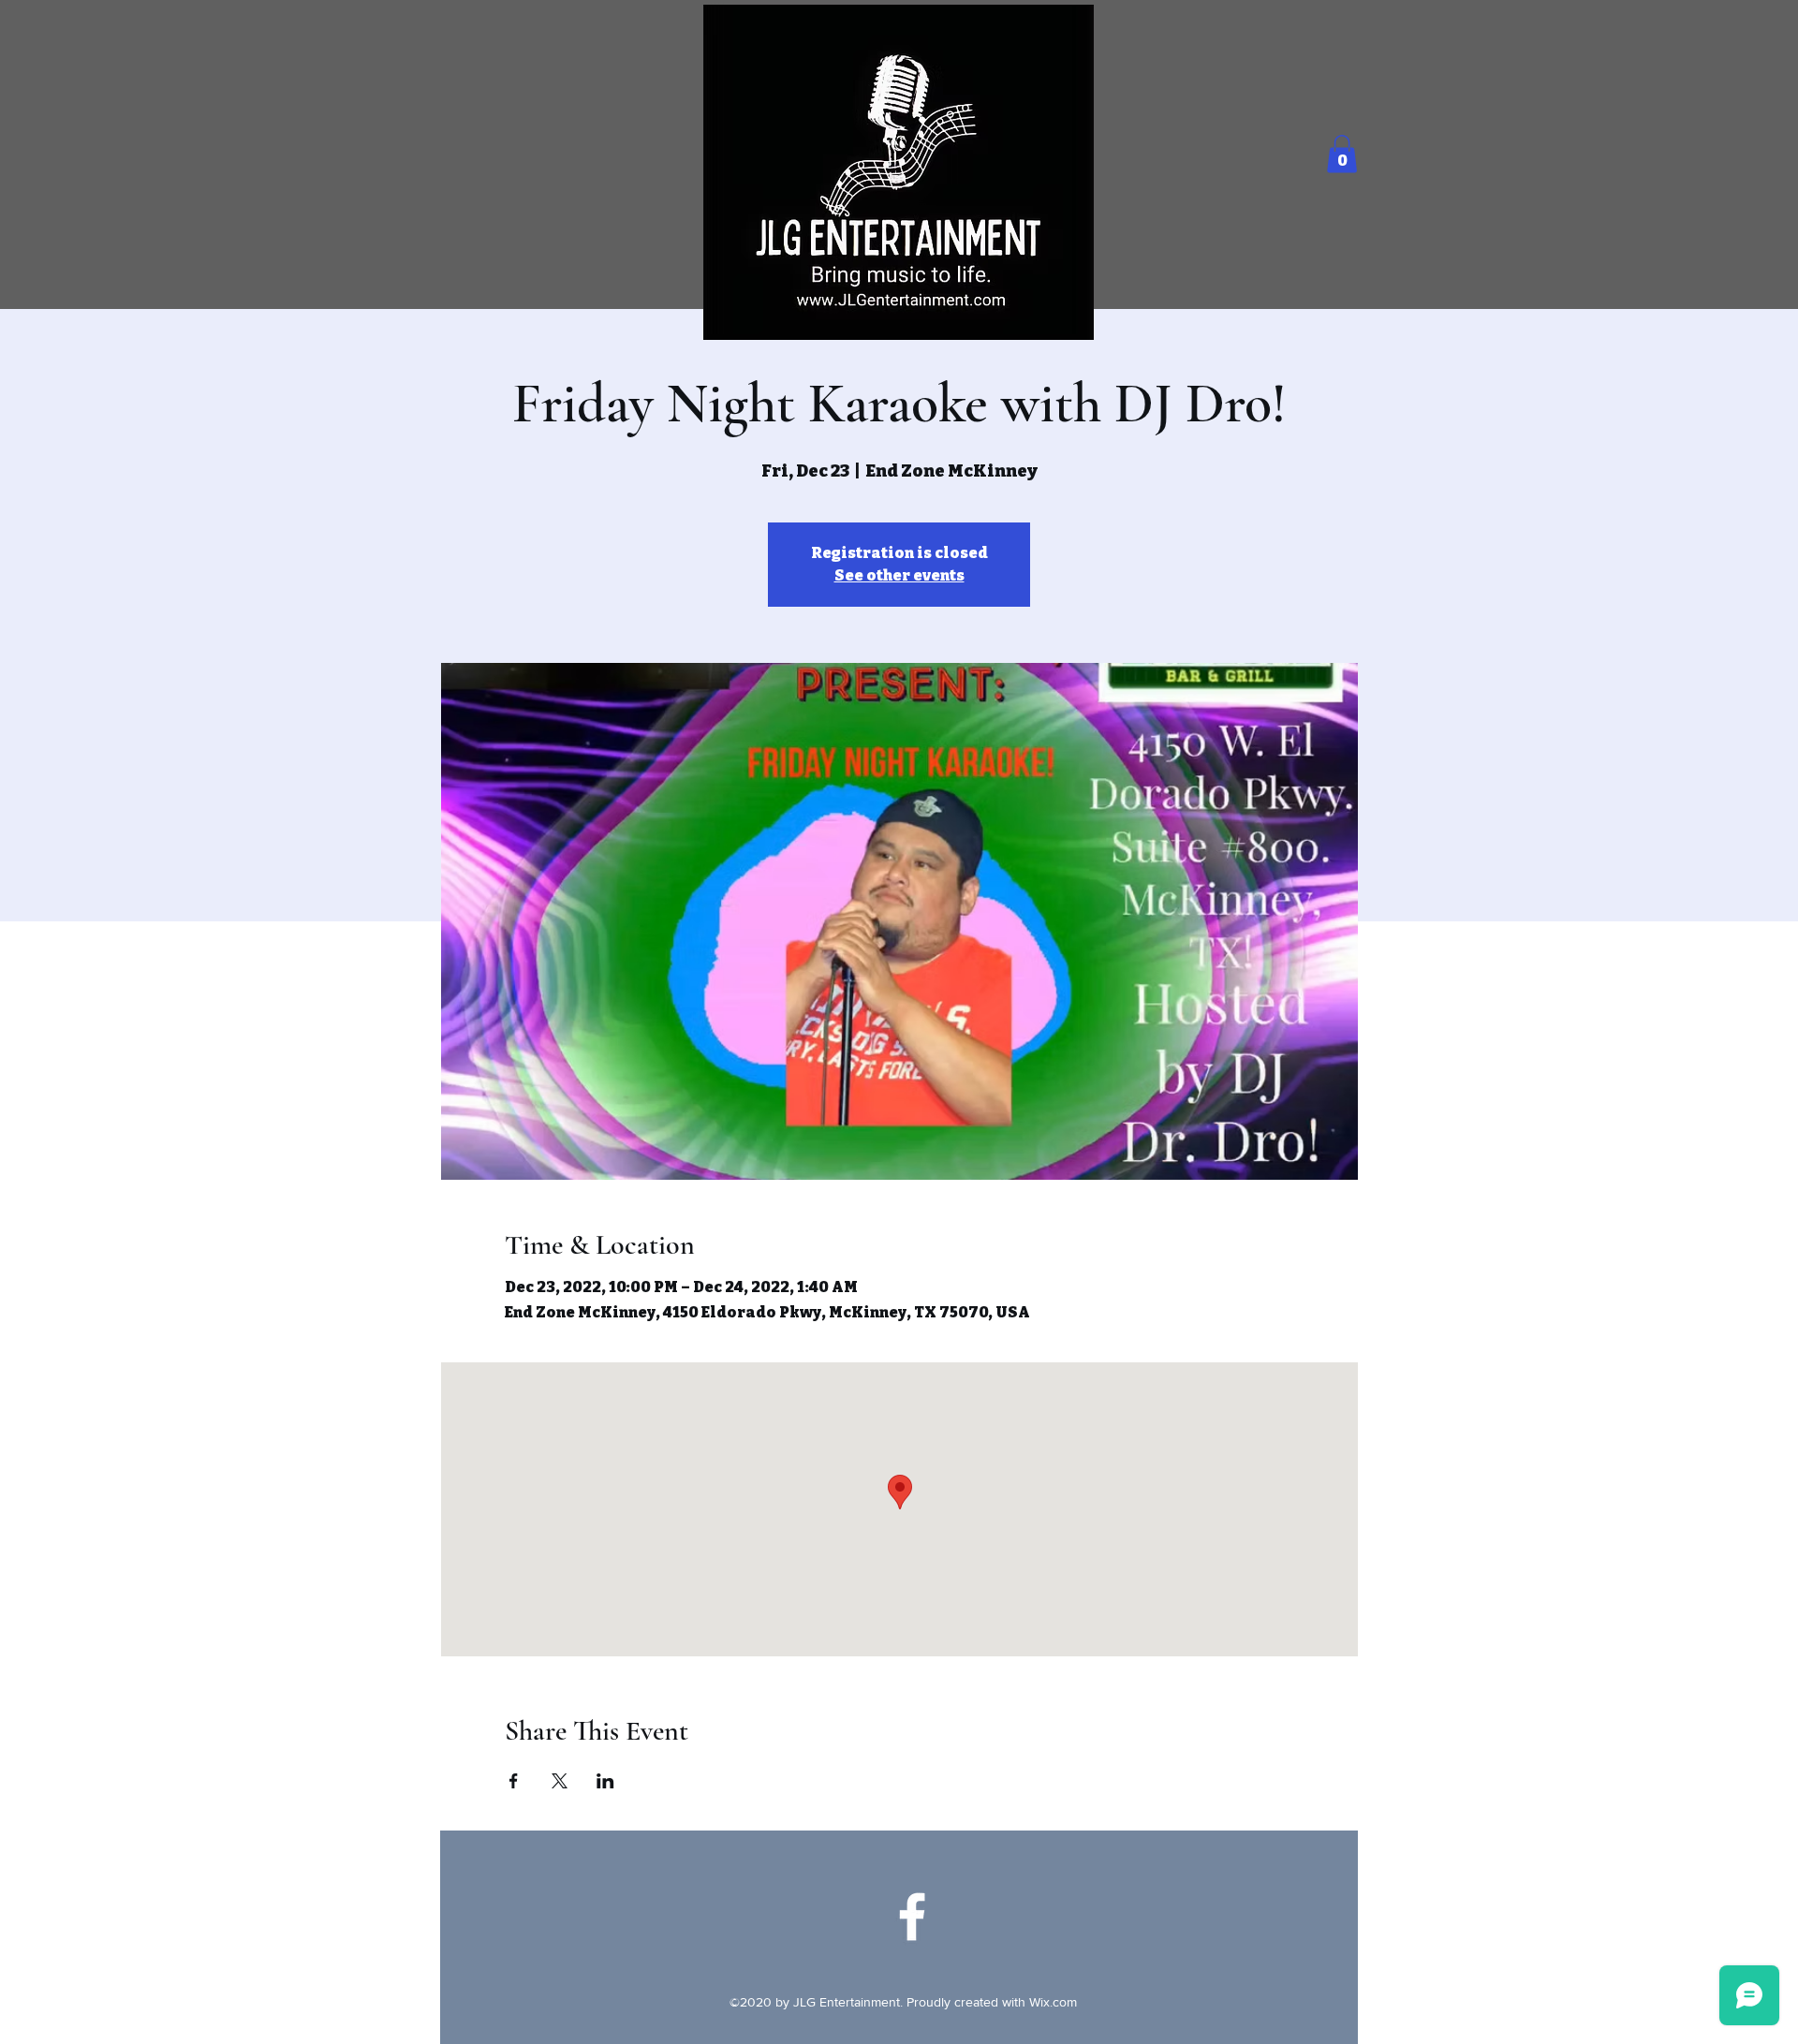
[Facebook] (912, 1917)
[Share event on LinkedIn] (605, 1781)
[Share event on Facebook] (514, 1781)
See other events (899, 575)
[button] (1342, 154)
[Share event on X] (560, 1781)
